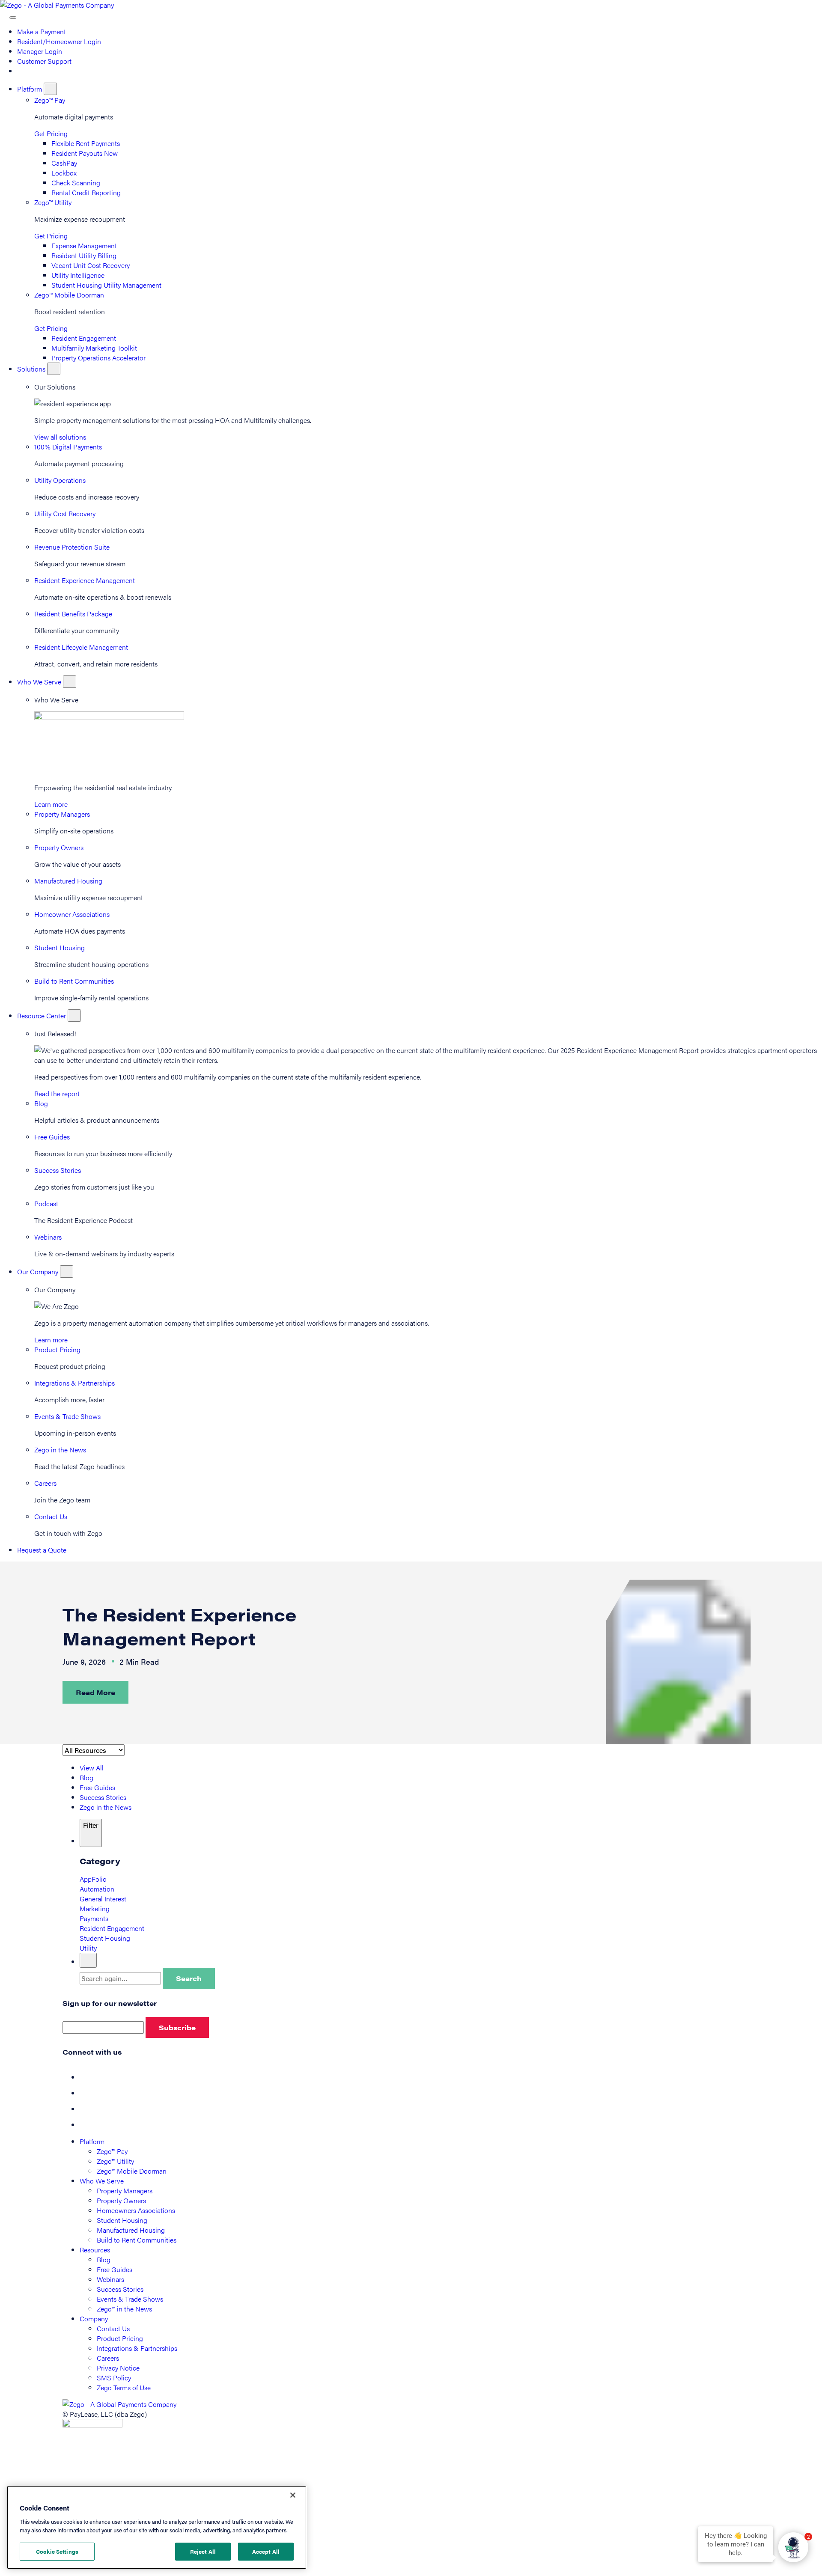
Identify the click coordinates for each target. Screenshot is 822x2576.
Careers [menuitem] (108, 2358)
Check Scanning (76, 183)
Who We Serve (40, 682)
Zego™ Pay (50, 100)
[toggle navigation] (13, 18)
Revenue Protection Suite (72, 547)
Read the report (57, 1093)
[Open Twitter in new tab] (86, 2093)
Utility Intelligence (78, 275)
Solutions (32, 369)
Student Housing (60, 947)
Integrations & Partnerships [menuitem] (137, 2348)
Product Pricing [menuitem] (120, 2338)
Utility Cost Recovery (65, 513)
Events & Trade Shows (67, 1416)
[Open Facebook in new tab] (86, 2077)
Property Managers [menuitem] (125, 2191)
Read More (95, 1692)
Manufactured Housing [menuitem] (131, 2230)
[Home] (57, 5)
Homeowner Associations (72, 914)
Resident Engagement (84, 338)
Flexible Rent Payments (86, 143)
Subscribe (177, 2027)
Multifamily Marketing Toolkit (94, 348)
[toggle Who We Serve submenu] (70, 682)
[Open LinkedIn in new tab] (86, 2109)
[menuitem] (21, 71)
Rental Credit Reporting (86, 192)
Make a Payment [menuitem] (42, 31)
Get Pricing (51, 133)
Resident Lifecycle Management (81, 647)
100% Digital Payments (68, 447)
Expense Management (84, 245)
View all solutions (60, 437)
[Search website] (5, 15)
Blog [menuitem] (104, 2259)
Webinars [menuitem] (110, 2279)
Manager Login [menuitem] (40, 51)
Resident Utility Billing (84, 255)
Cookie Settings (57, 2551)
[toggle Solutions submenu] (54, 369)
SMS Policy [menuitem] (114, 2378)
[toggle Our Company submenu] (67, 1272)
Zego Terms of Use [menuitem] (124, 2387)
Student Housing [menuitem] (122, 2220)
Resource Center (42, 1016)
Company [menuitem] (94, 2319)
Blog (41, 1103)
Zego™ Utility (53, 202)
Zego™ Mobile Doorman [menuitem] (132, 2171)
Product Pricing (57, 1349)
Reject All (203, 2551)
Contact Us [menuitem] (113, 2328)
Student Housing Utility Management (106, 285)
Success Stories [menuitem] (120, 2289)
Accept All (266, 2551)
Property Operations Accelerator (98, 358)
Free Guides (52, 1137)
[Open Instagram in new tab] (86, 2125)
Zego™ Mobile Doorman (69, 295)
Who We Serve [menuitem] (102, 2181)
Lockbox (64, 173)
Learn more (51, 804)
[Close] (293, 2495)
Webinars (48, 1237)
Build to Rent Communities (74, 981)
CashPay (64, 163)
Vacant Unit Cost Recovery (91, 265)
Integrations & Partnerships (74, 1383)
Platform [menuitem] (92, 2141)
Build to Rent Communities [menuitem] (137, 2240)
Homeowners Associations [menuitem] (136, 2210)
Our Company (39, 1272)
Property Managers (62, 814)
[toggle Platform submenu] (50, 89)
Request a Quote (42, 1550)
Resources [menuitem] (95, 2250)
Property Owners (59, 847)
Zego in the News (60, 1450)
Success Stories (58, 1170)
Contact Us (51, 1516)
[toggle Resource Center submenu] (74, 1016)
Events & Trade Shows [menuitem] (130, 2299)
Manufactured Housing (68, 881)
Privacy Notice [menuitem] (118, 2368)
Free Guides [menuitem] (115, 2269)
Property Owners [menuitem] (121, 2200)
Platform (30, 89)
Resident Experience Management (85, 580)
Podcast (46, 1203)
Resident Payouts (85, 153)
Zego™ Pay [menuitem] (112, 2151)
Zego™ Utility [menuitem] (115, 2161)
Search (189, 1978)
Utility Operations (60, 480)
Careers (45, 1483)
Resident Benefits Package (73, 614)
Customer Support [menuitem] (44, 61)
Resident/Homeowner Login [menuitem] (59, 41)
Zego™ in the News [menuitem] (124, 2309)
